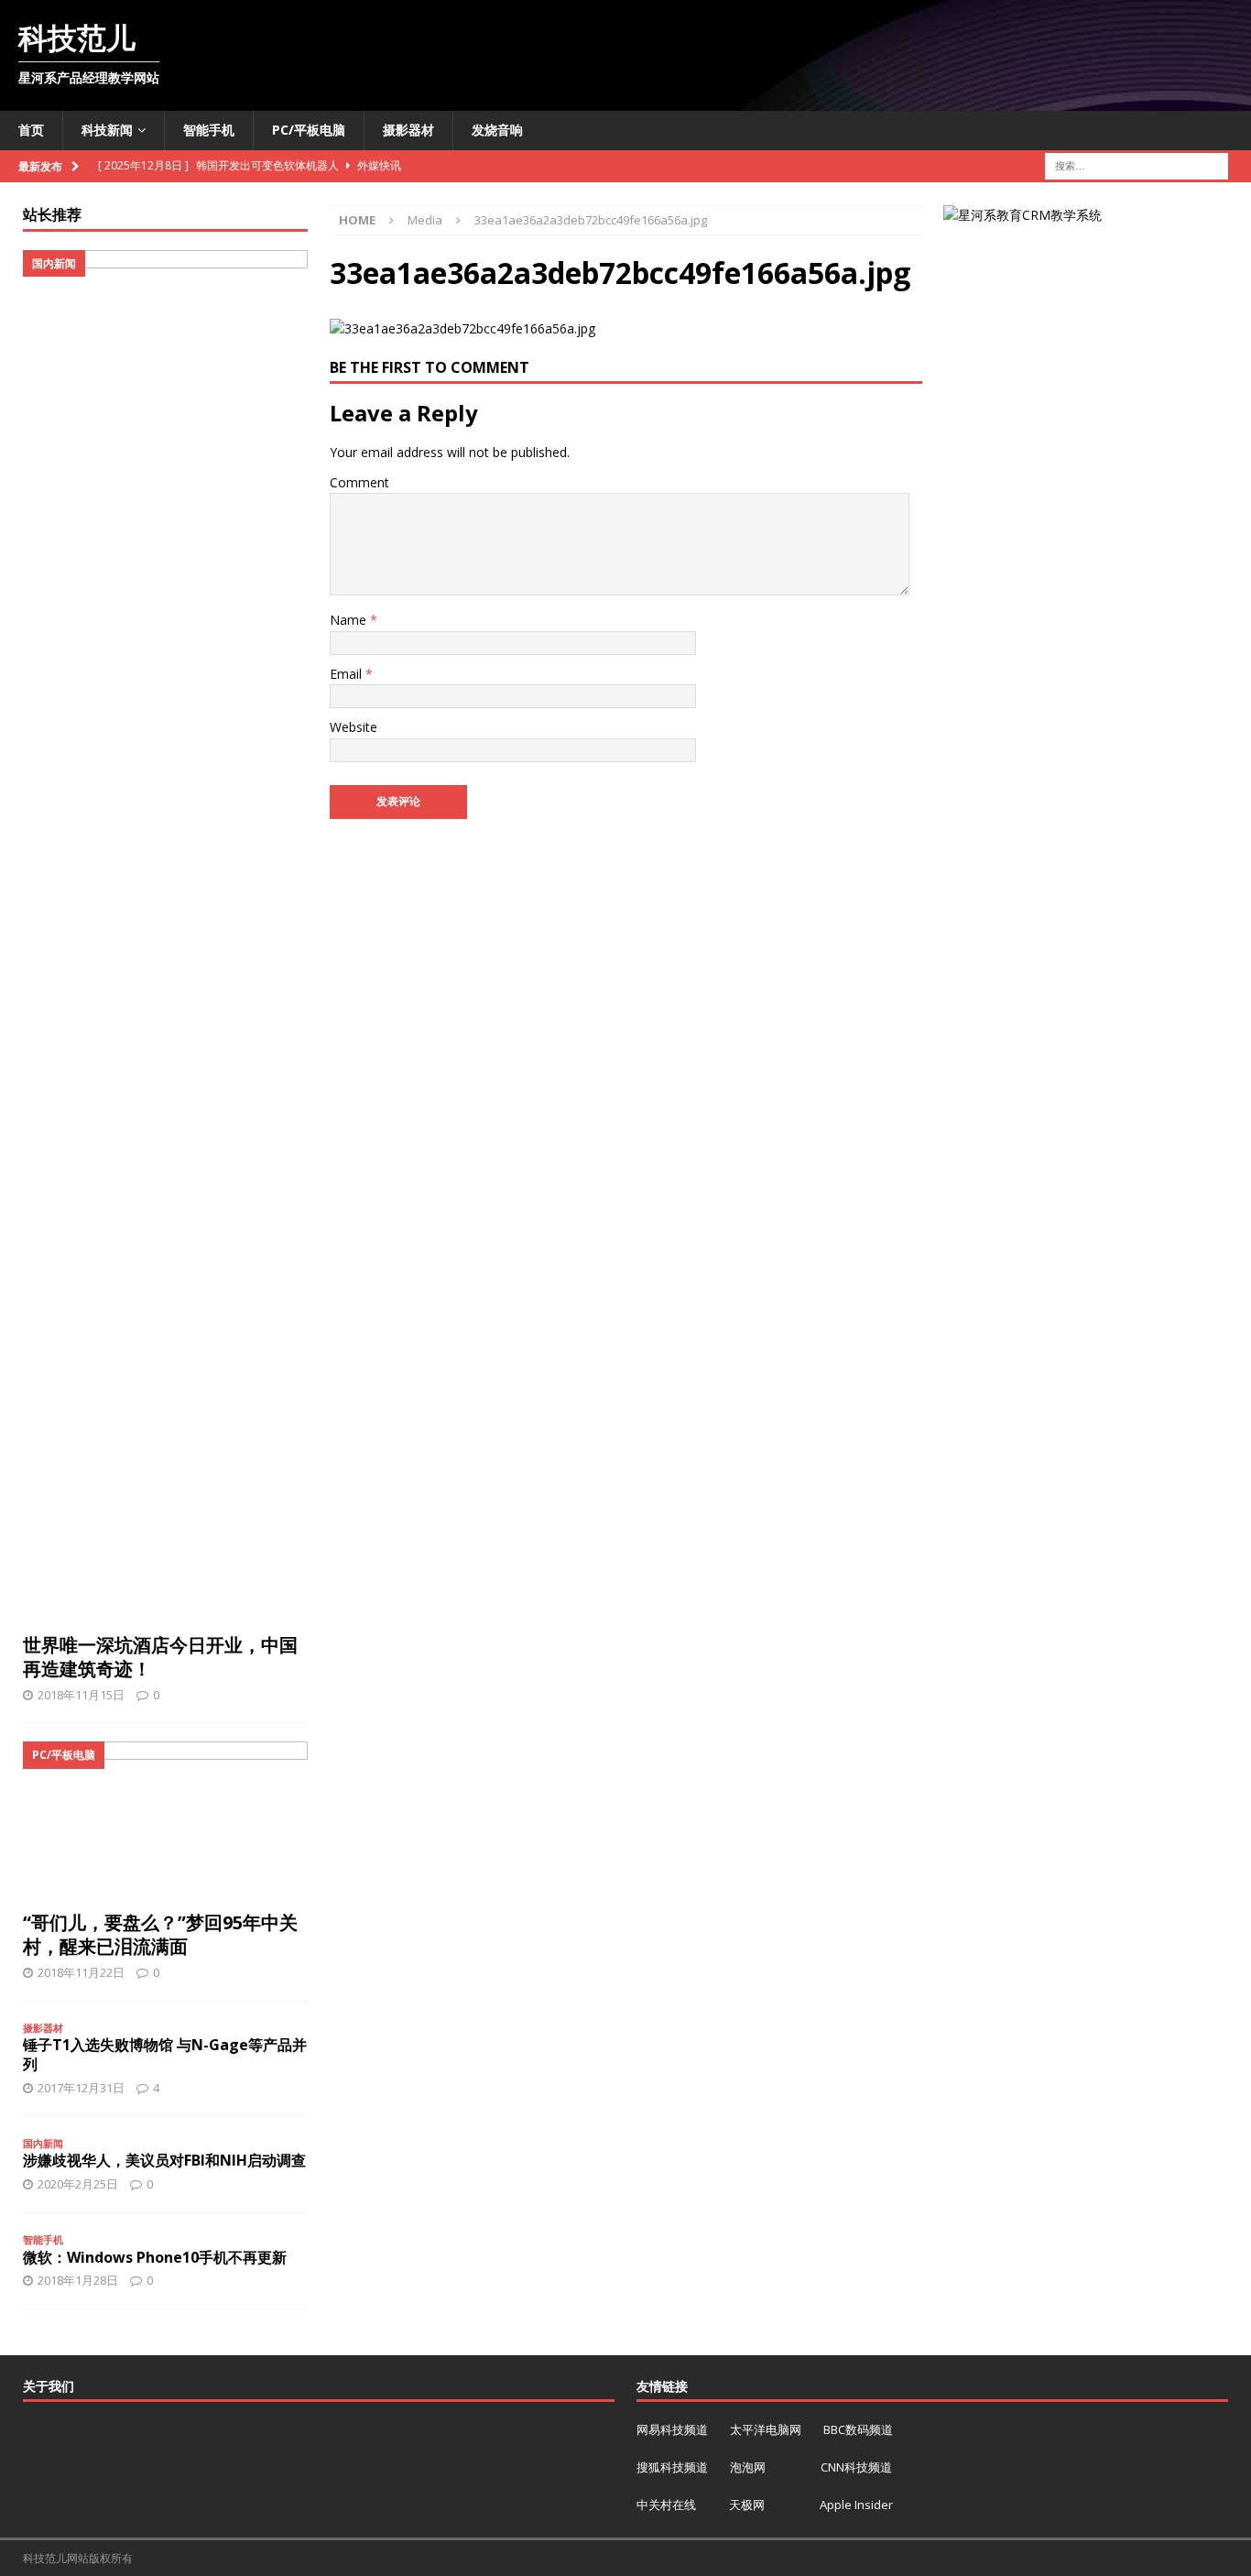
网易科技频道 (674, 2429)
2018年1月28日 (78, 2280)
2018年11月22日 (81, 1972)
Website (354, 727)
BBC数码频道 (858, 2429)
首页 (31, 130)
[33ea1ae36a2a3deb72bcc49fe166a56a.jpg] (462, 328)
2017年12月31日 (81, 2088)
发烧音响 (497, 130)
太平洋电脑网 (766, 2429)
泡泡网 (748, 2467)
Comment (359, 482)
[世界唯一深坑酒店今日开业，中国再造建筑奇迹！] (165, 937)
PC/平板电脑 (309, 130)
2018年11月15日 (81, 1695)
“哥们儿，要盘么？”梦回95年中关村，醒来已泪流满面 (160, 1934)
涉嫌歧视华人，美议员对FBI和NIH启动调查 (164, 2160)
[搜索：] (1137, 164)
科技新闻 (107, 130)
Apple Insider (856, 2505)
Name (350, 620)
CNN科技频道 (856, 2467)
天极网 (747, 2505)
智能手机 (209, 130)
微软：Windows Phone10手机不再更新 (155, 2257)
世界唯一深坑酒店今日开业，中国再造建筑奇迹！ (160, 1657)
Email (348, 674)
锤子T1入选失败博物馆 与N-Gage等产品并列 (165, 2054)
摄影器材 (408, 130)
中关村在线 (668, 2505)
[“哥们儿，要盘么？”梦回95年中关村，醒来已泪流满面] (165, 1822)
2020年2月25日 (78, 2184)
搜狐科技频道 (674, 2467)
